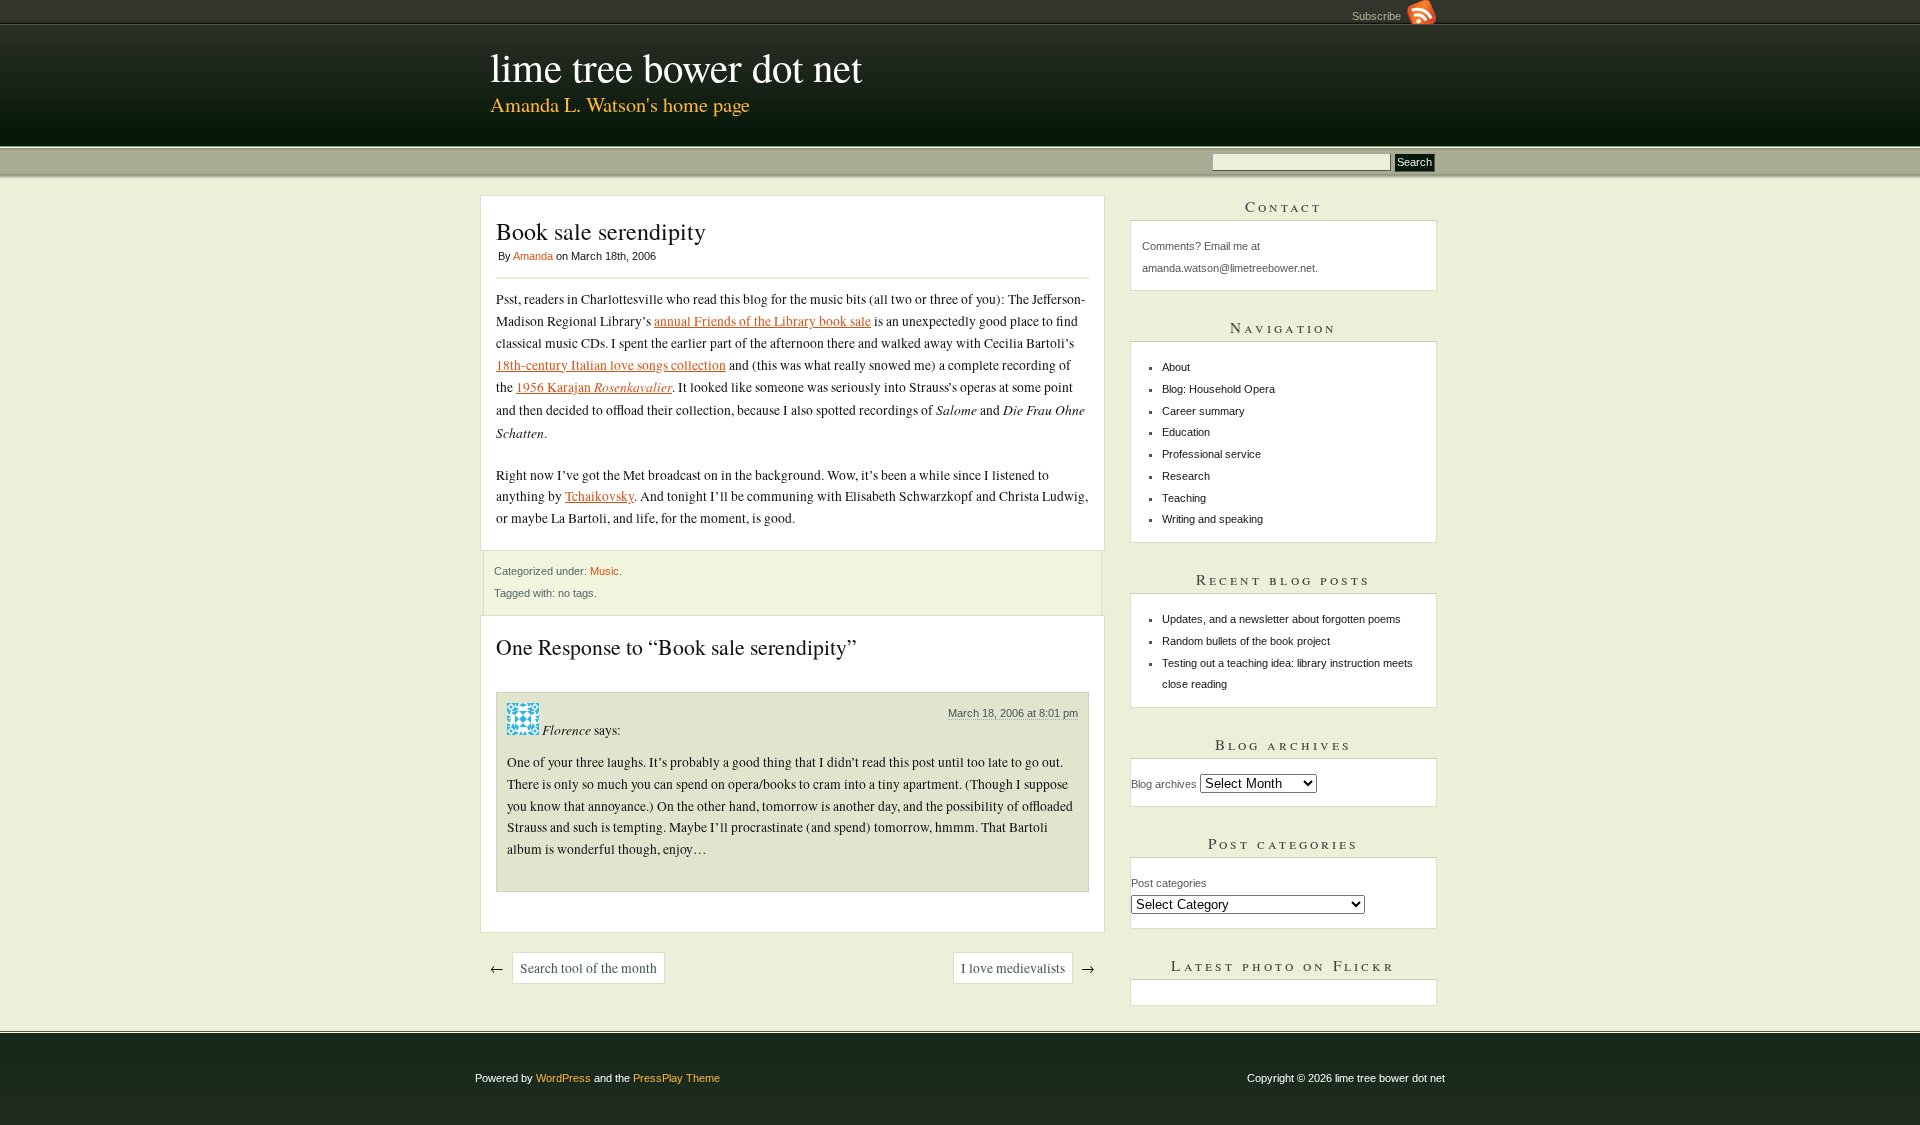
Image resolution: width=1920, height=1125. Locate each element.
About (1176, 367)
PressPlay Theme (676, 1078)
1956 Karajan (594, 387)
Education (1186, 432)
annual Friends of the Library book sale (762, 321)
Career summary (1203, 411)
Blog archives (1164, 784)
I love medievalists (1013, 968)
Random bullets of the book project (1246, 641)
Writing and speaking (1212, 519)
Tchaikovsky (599, 496)
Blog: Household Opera (1218, 389)
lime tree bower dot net (676, 66)
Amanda (533, 256)
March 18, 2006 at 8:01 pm (1013, 713)
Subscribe (1379, 16)
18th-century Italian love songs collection (611, 365)
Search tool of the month (588, 968)
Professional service (1211, 454)
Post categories (1169, 883)
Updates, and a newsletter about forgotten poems (1281, 619)
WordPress (563, 1078)
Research (1186, 476)
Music (604, 571)
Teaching (1184, 498)
